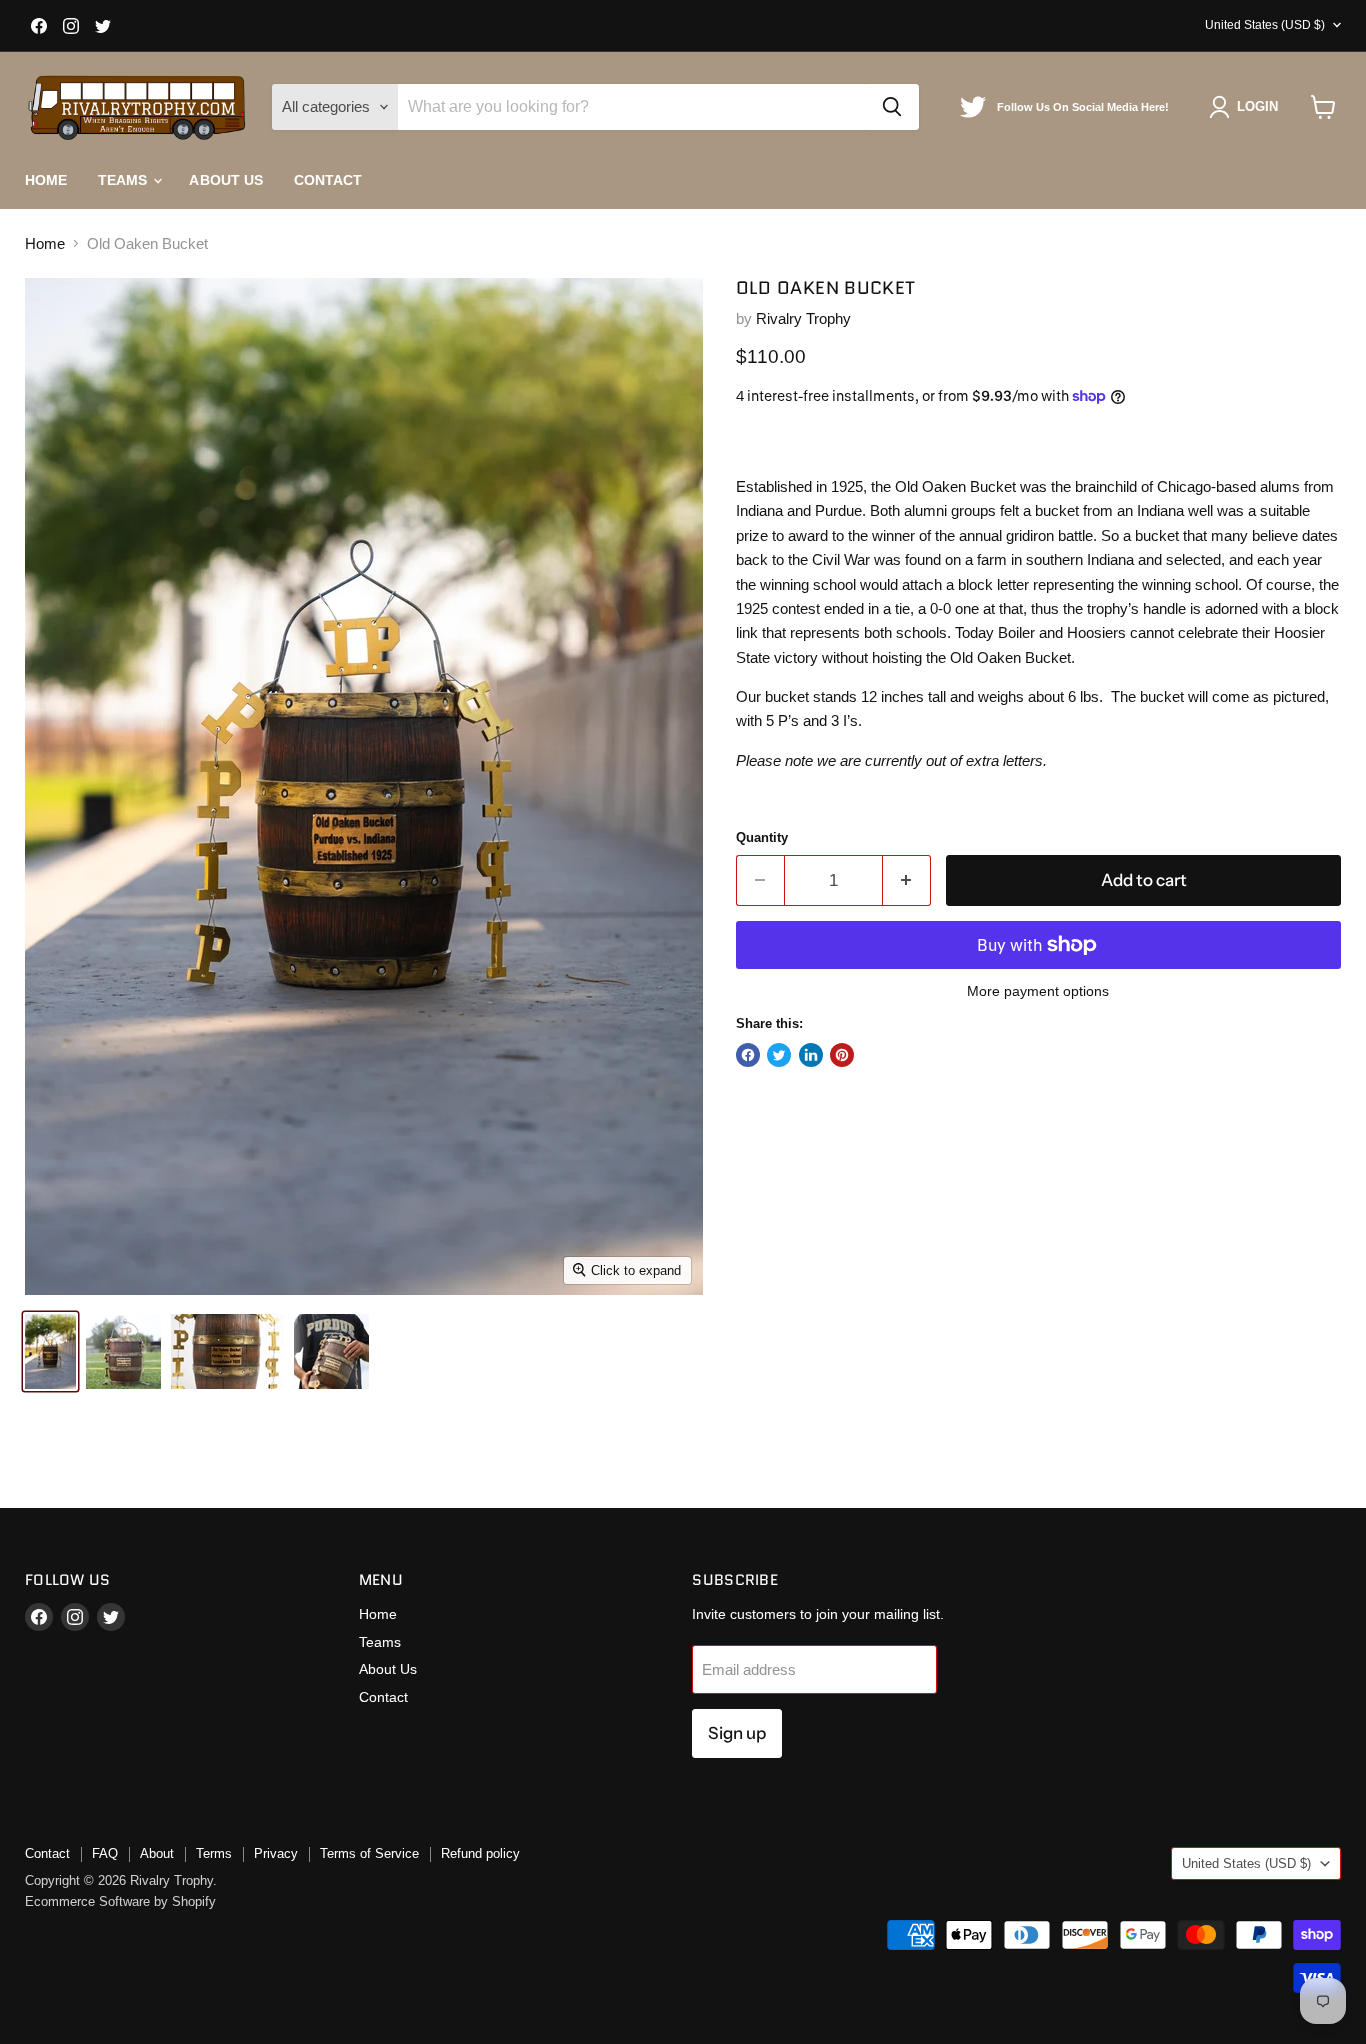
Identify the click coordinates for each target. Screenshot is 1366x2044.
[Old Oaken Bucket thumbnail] (50, 1351)
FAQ (105, 1853)
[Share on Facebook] (748, 1055)
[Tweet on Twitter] (779, 1055)
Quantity (762, 837)
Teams (125, 180)
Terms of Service (369, 1853)
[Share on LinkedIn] (811, 1055)
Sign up (737, 1733)
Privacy (276, 1853)
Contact (328, 180)
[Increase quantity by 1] (907, 880)
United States (1265, 25)
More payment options (1038, 991)
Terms (214, 1853)
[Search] (892, 107)
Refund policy (480, 1853)
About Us (226, 180)
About (157, 1853)
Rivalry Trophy (803, 318)
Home (46, 180)
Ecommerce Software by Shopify (120, 1901)
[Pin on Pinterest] (842, 1055)
